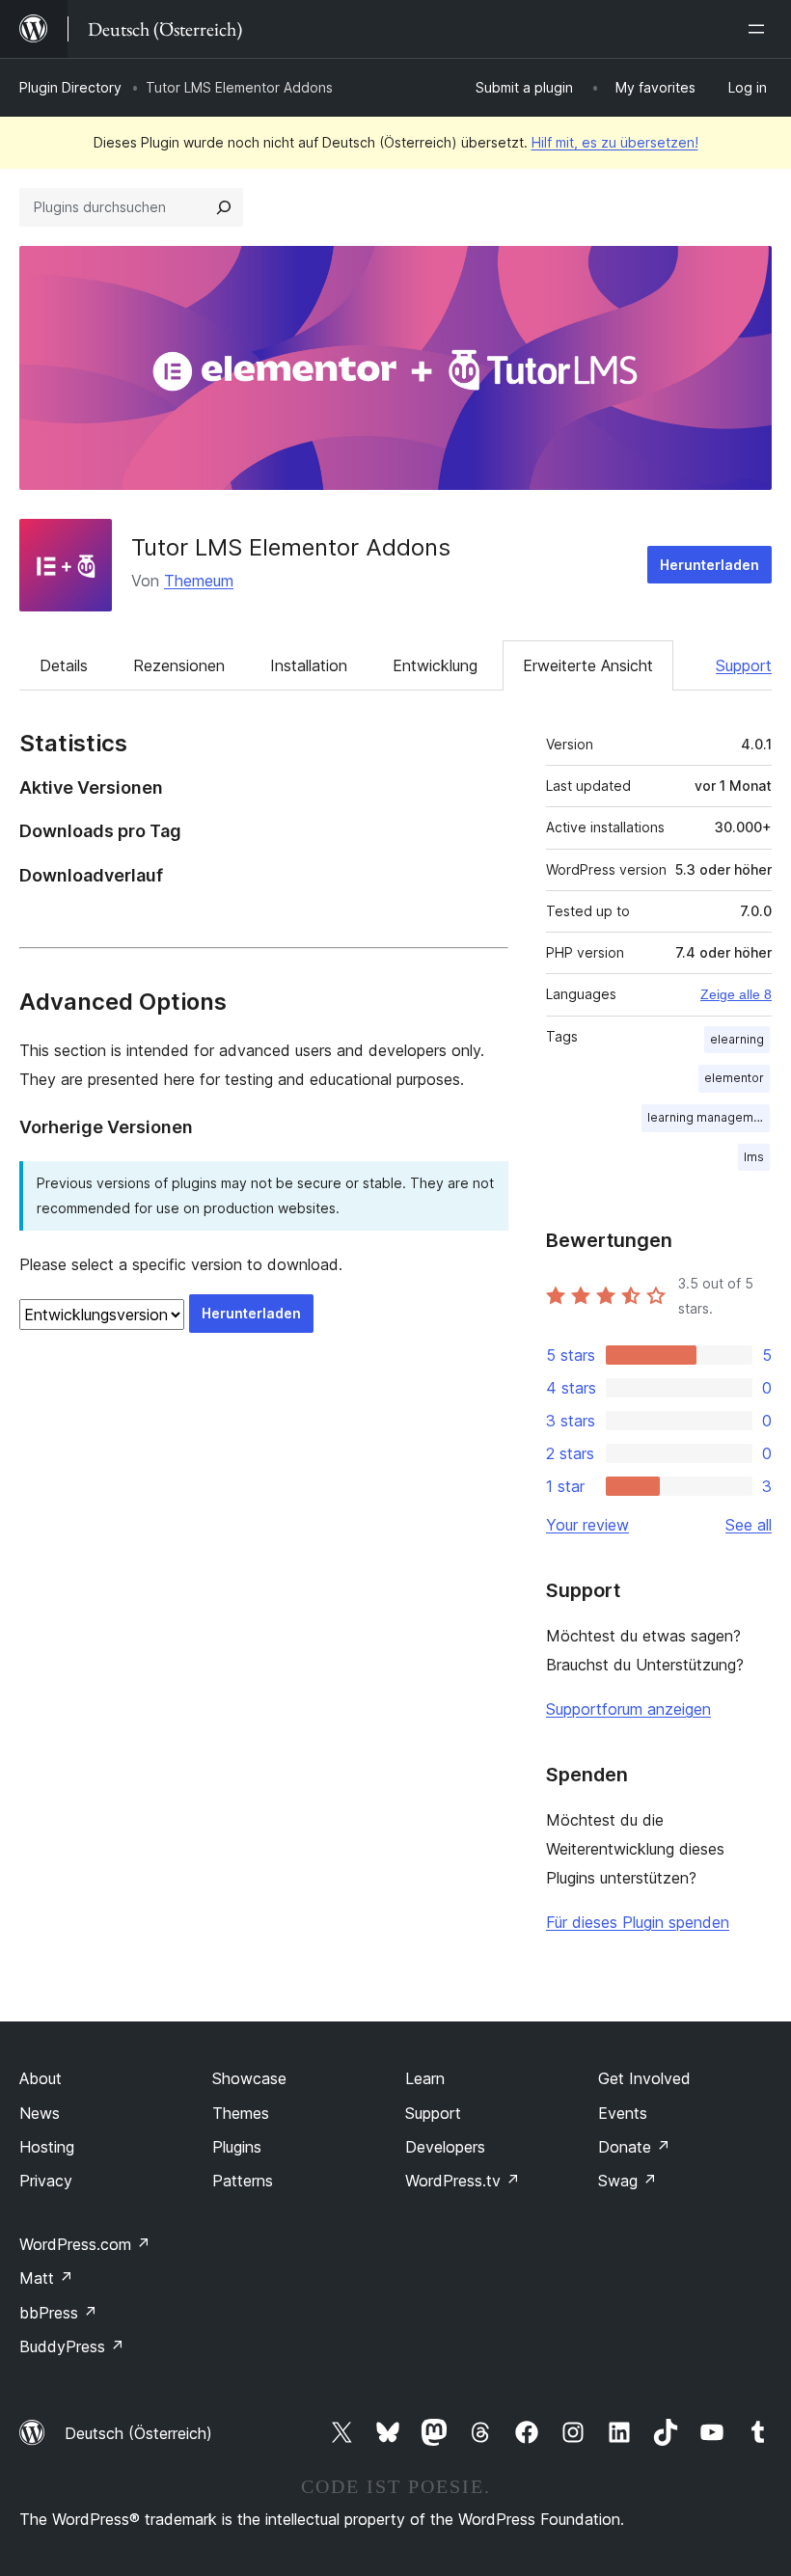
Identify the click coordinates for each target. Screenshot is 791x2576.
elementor (734, 1078)
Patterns (243, 2181)
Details (64, 665)
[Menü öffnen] (760, 29)
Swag (627, 2181)
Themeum (199, 581)
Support (744, 665)
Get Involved (644, 2078)
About (41, 2078)
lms (754, 1157)
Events (623, 2113)
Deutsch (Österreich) (138, 2433)
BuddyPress (72, 2346)
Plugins (237, 2147)
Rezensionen (179, 665)
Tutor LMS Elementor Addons (291, 547)
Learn (425, 2078)
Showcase (249, 2078)
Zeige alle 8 (736, 994)
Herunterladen (709, 565)
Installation (309, 665)
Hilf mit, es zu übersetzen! (615, 142)
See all (749, 1525)
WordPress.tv (463, 2181)
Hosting (47, 2147)
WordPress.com (85, 2244)
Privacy (46, 2181)
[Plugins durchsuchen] (224, 207)
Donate (634, 2147)
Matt (46, 2278)
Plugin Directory (70, 87)
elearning (737, 1039)
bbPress (58, 2313)
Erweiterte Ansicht (588, 665)
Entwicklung (435, 665)
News (40, 2113)
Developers (445, 2147)
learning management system (709, 1117)
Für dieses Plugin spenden (638, 1922)
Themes (241, 2113)
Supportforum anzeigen (628, 1709)
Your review (587, 1525)
